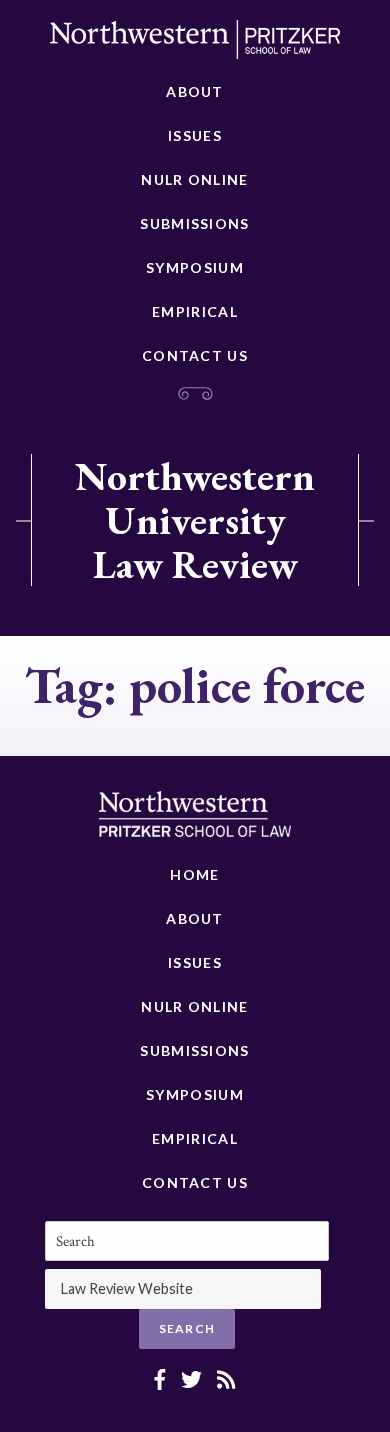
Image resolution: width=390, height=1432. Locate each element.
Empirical (195, 311)
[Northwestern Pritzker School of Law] (195, 45)
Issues (195, 135)
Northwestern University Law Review (195, 520)
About (195, 91)
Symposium (195, 267)
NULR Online (194, 179)
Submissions (194, 223)
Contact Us (195, 355)
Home (194, 874)
